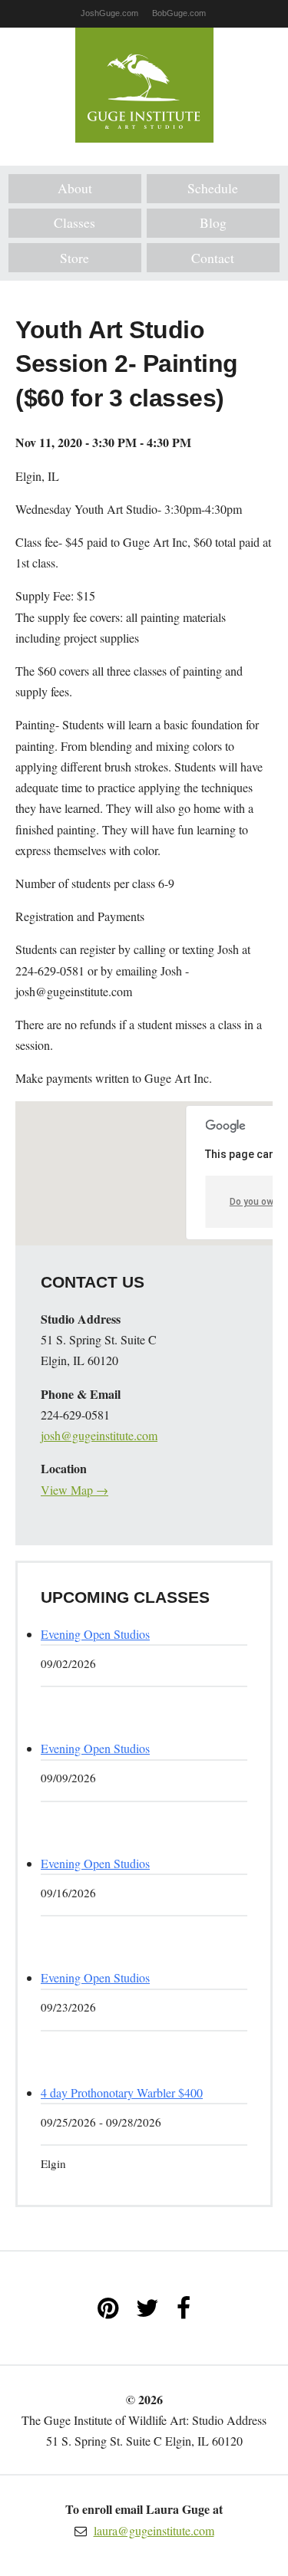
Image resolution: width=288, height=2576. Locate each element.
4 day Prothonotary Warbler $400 (122, 2092)
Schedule (213, 188)
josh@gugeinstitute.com (99, 1435)
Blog (213, 222)
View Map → (74, 1490)
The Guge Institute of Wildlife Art (144, 85)
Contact (213, 258)
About (75, 188)
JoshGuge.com (109, 13)
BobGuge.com (179, 13)
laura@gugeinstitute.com (154, 2530)
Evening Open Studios (95, 1634)
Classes (74, 222)
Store (74, 258)
